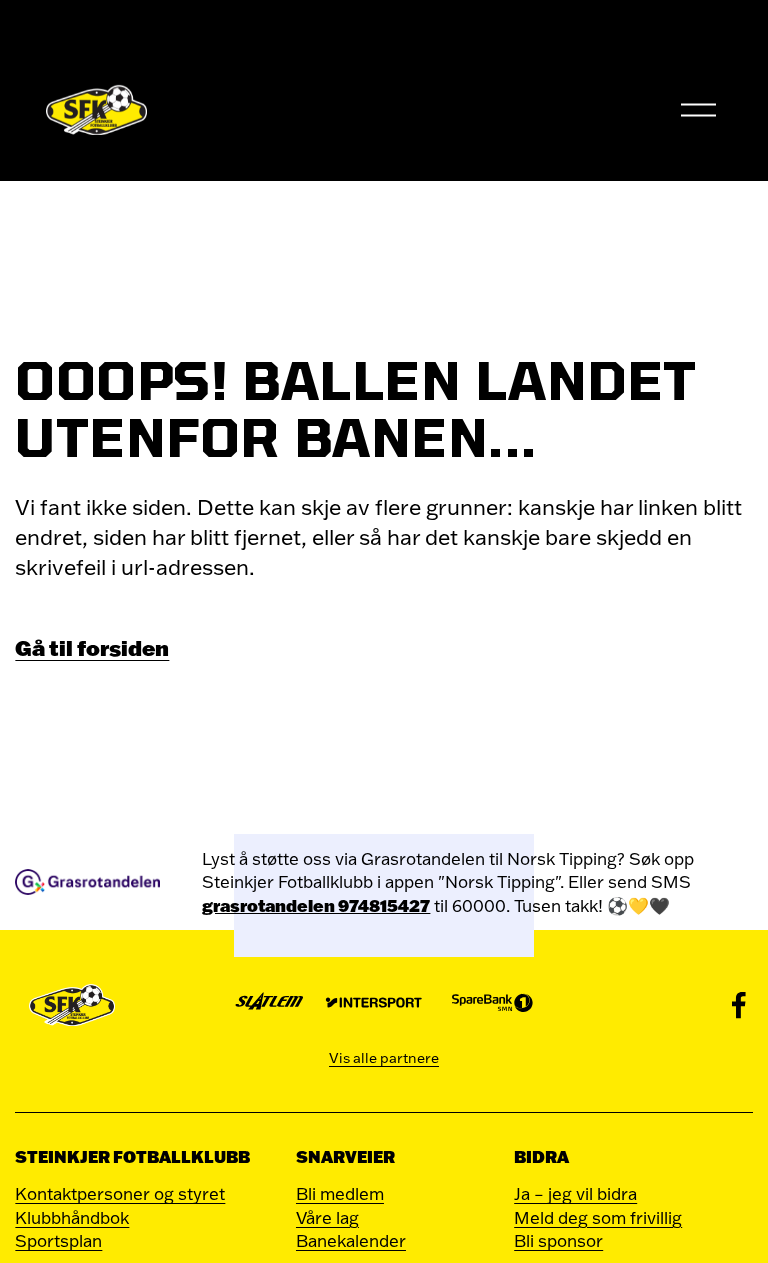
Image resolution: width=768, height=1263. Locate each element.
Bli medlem (340, 1193)
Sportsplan (58, 1240)
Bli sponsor (558, 1240)
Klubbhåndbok (72, 1217)
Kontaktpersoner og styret (120, 1193)
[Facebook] (739, 1005)
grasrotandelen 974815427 (316, 905)
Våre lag (327, 1217)
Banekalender (351, 1240)
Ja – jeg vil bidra (575, 1193)
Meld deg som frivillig (598, 1217)
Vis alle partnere (384, 1058)
